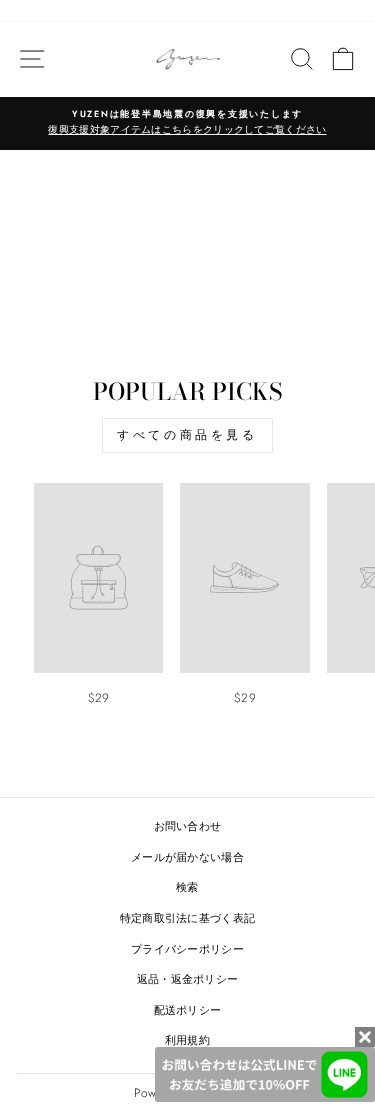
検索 (187, 887)
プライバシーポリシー (187, 949)
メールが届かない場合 (187, 857)
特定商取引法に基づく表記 (188, 918)
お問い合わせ (188, 826)
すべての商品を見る (187, 435)
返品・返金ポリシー (188, 979)
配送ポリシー (188, 1010)
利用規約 (187, 1040)
